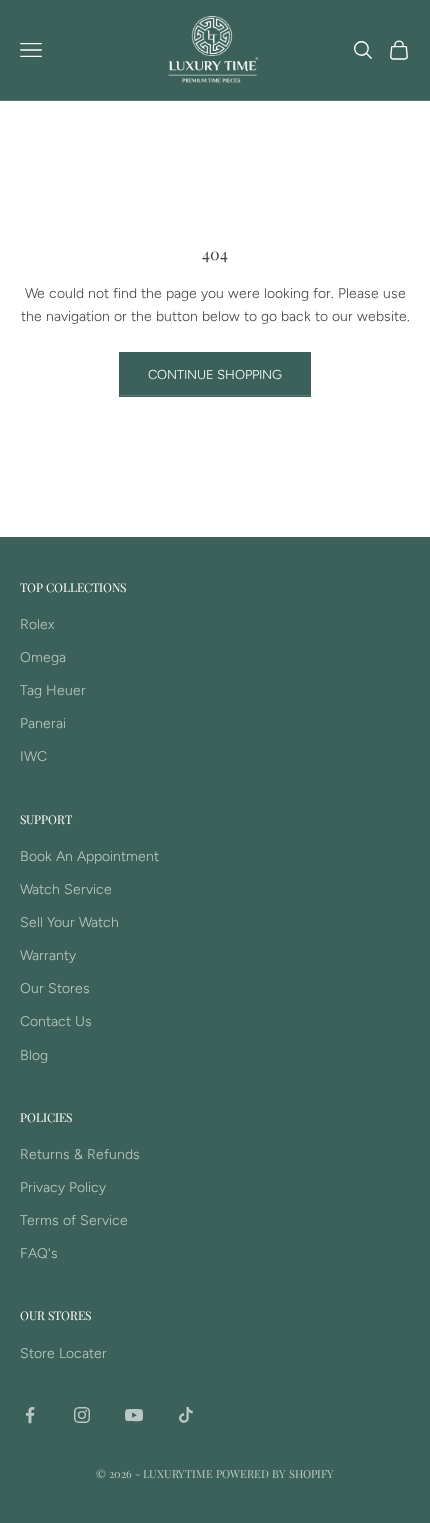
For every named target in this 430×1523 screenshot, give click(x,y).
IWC (33, 756)
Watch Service (66, 889)
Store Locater (63, 1353)
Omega (43, 657)
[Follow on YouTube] (134, 1415)
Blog (34, 1055)
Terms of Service (74, 1220)
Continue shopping (215, 374)
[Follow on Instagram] (82, 1415)
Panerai (43, 723)
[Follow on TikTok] (186, 1415)
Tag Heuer (53, 690)
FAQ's (39, 1253)
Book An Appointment (89, 856)
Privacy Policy (63, 1187)
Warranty (48, 955)
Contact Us (56, 1021)
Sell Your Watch (69, 922)
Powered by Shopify (275, 1473)
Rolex (37, 624)
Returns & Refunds (80, 1154)
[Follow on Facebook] (30, 1415)
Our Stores (55, 988)
